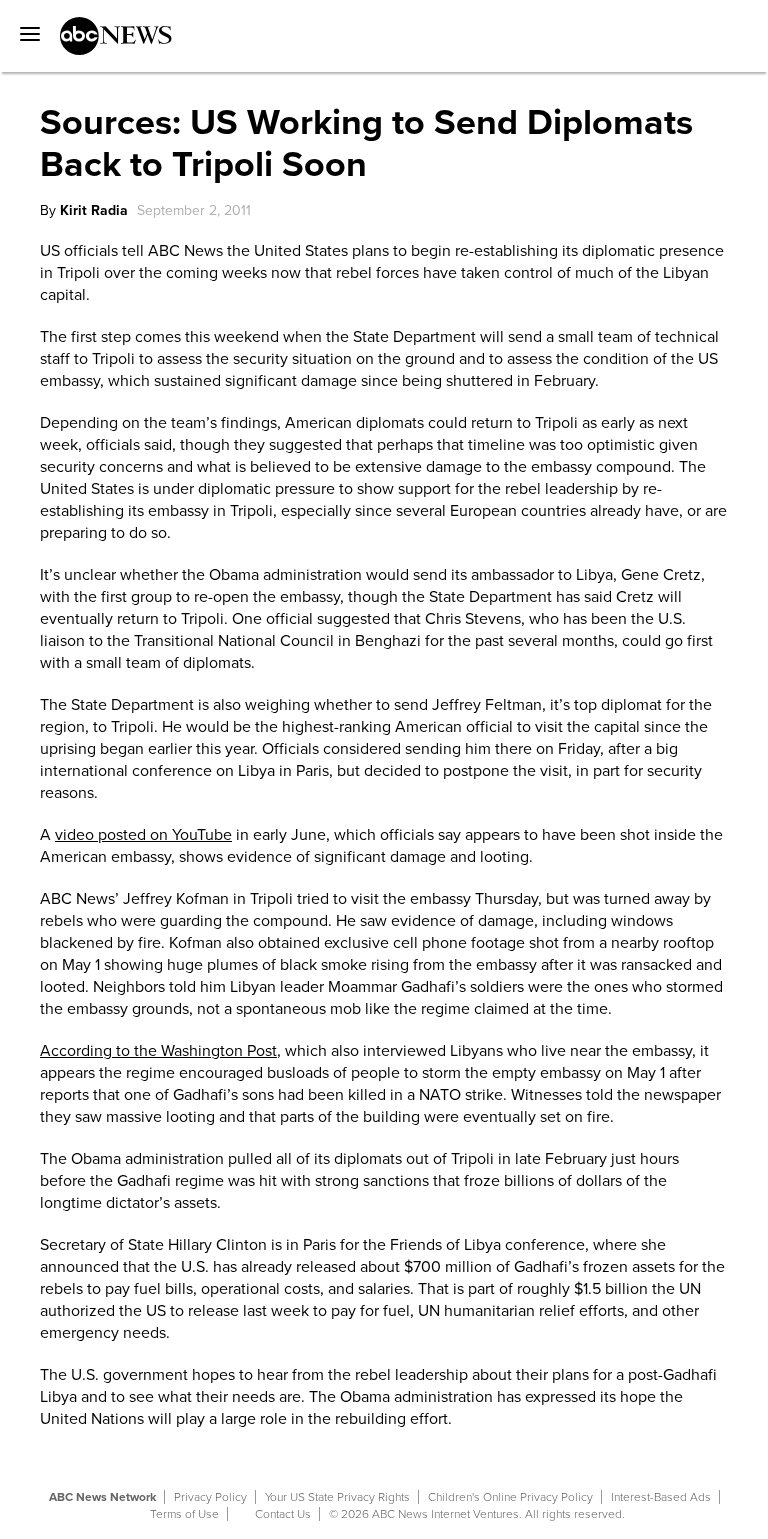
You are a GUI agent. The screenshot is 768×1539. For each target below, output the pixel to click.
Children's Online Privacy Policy (510, 1497)
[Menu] (25, 27)
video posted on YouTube (143, 835)
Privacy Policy (210, 1497)
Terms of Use (184, 1514)
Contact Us (283, 1514)
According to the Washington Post (158, 1051)
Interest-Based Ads (661, 1497)
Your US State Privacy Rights (337, 1497)
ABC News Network (102, 1497)
